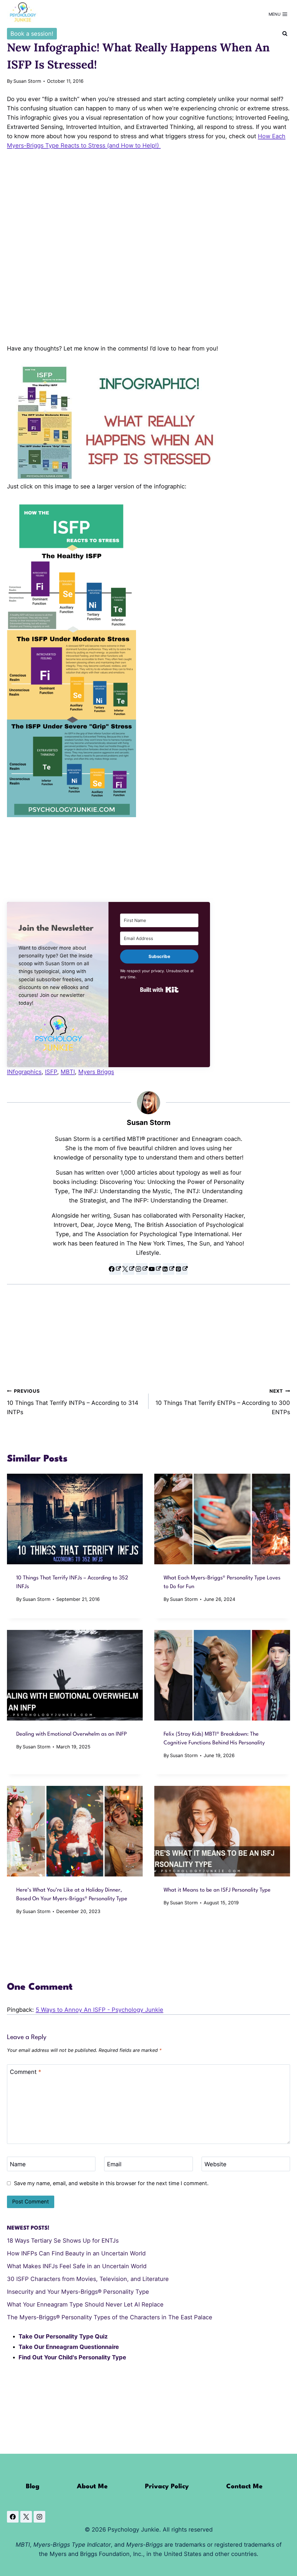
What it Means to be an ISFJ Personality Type (217, 1890)
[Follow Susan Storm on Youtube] (155, 1269)
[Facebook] (13, 2517)
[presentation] (75, 1519)
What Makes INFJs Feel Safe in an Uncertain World (77, 2266)
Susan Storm (27, 81)
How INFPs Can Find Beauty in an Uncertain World (76, 2253)
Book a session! (32, 34)
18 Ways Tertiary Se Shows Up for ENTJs (63, 2241)
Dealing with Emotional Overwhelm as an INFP (71, 1734)
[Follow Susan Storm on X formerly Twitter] (128, 1269)
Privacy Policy (167, 2487)
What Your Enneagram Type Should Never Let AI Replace (85, 2304)
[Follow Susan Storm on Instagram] (142, 1269)
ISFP (51, 1072)
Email (114, 2164)
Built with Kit (159, 990)
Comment (26, 2072)
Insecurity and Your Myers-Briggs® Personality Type (78, 2292)
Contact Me (244, 2487)
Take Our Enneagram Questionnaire (69, 2347)
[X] (26, 2517)
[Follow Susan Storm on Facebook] (115, 1269)
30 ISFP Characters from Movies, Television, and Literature (88, 2279)
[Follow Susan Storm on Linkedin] (169, 1269)
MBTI (68, 1072)
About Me (92, 2487)
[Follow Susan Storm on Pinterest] (182, 1269)
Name (18, 2164)
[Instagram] (39, 2517)
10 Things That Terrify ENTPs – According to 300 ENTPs (223, 1402)
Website (215, 2164)
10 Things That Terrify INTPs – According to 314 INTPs (73, 1402)
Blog (33, 2487)
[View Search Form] (285, 34)
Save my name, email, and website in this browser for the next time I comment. (111, 2183)
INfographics (24, 1072)
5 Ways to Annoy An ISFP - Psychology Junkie (99, 2010)
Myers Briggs (96, 1072)
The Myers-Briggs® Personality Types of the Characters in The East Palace (110, 2317)
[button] (58, 1033)
